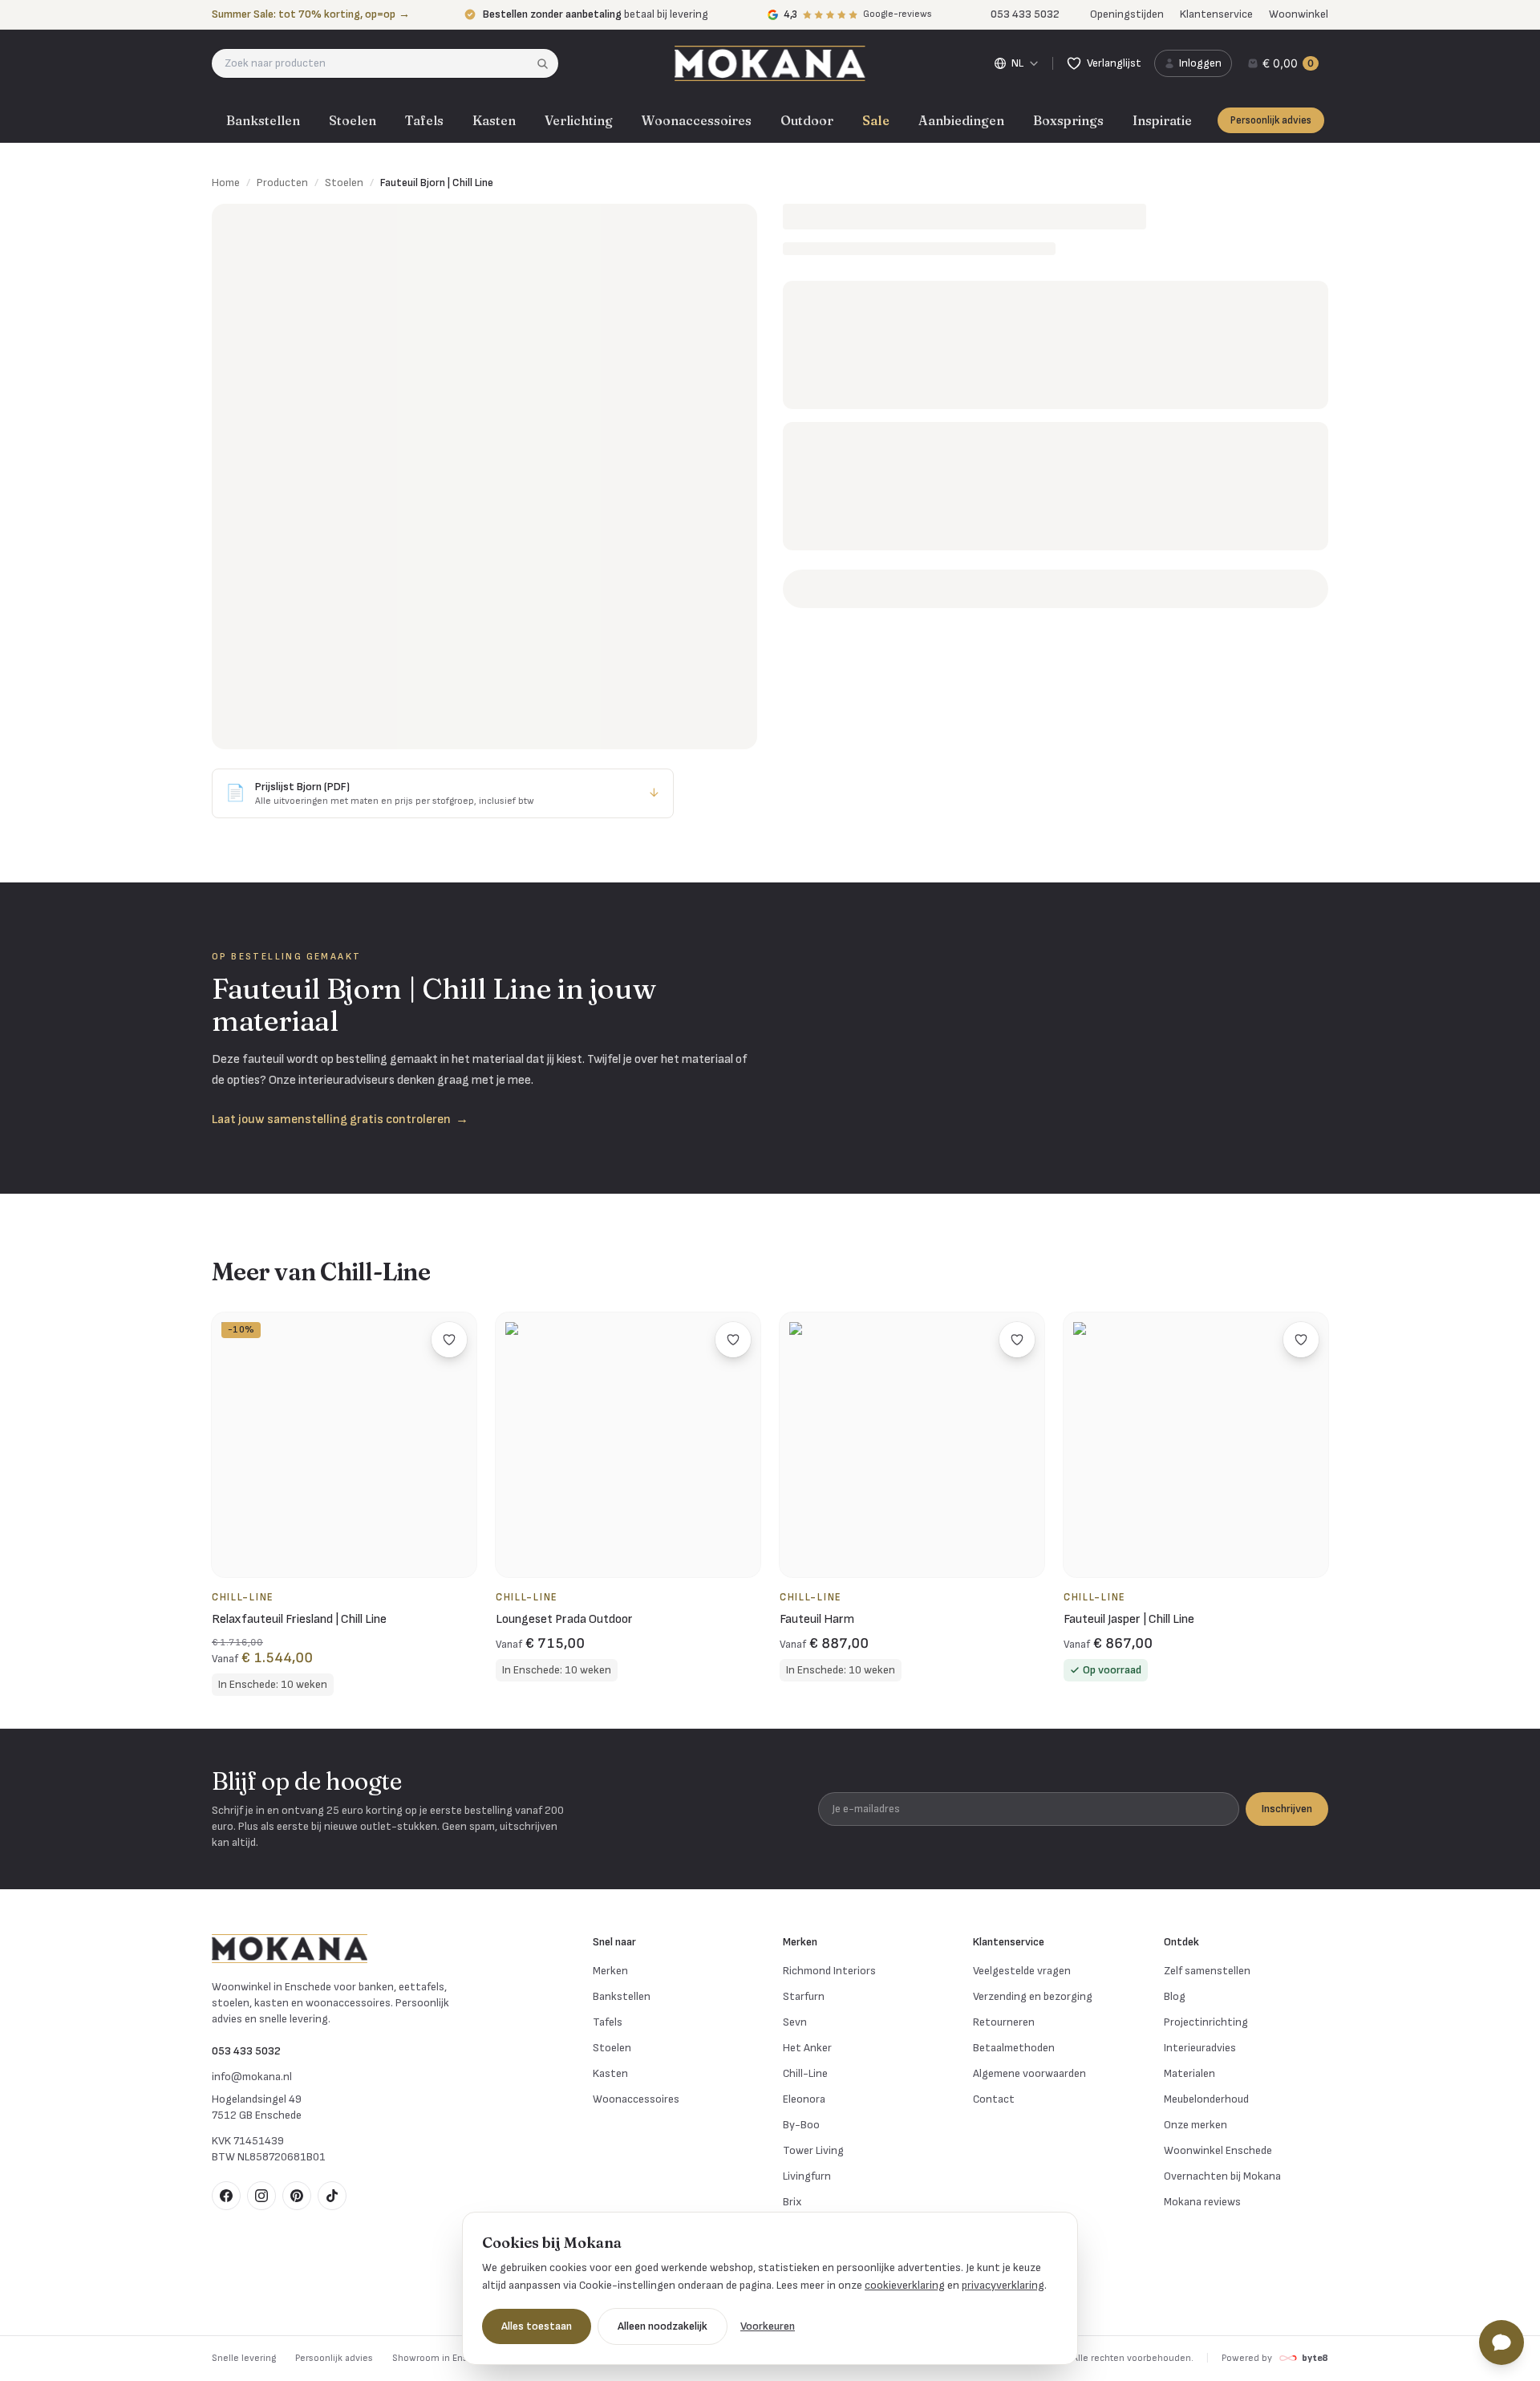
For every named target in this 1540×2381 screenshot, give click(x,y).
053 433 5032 (246, 2051)
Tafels (424, 120)
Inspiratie (1162, 120)
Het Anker (807, 2048)
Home (226, 183)
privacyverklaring (1003, 2285)
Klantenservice (1216, 14)
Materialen (1189, 2073)
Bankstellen (263, 120)
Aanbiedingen (961, 120)
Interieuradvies (1200, 2048)
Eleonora (804, 2099)
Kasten (494, 120)
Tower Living (813, 2150)
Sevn (795, 2022)
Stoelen (353, 120)
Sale (876, 120)
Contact (994, 2099)
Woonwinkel (1299, 14)
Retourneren (1004, 2022)
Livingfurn (807, 2176)
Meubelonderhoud (1206, 2099)
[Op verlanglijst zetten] (449, 1340)
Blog (1175, 1996)
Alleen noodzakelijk (663, 2326)
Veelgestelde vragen (1022, 1971)
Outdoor (807, 120)
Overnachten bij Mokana (1222, 2176)
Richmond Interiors (829, 1971)
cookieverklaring (905, 2285)
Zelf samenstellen (1207, 1971)
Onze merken (1196, 2125)
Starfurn (804, 1996)
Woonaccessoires (697, 120)
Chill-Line (805, 2073)
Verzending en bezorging (1033, 1996)
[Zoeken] (547, 63)
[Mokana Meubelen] (770, 63)
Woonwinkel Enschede (1218, 2150)
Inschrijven (1287, 1809)
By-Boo (801, 2125)
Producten (282, 183)
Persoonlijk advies (1271, 120)
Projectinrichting (1206, 2022)
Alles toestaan (537, 2326)
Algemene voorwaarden (1029, 2073)
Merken (610, 1971)
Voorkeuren (768, 2326)
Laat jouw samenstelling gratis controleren (340, 1120)
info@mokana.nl (252, 2077)
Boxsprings (1068, 120)
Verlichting (579, 120)
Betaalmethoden (1014, 2048)
